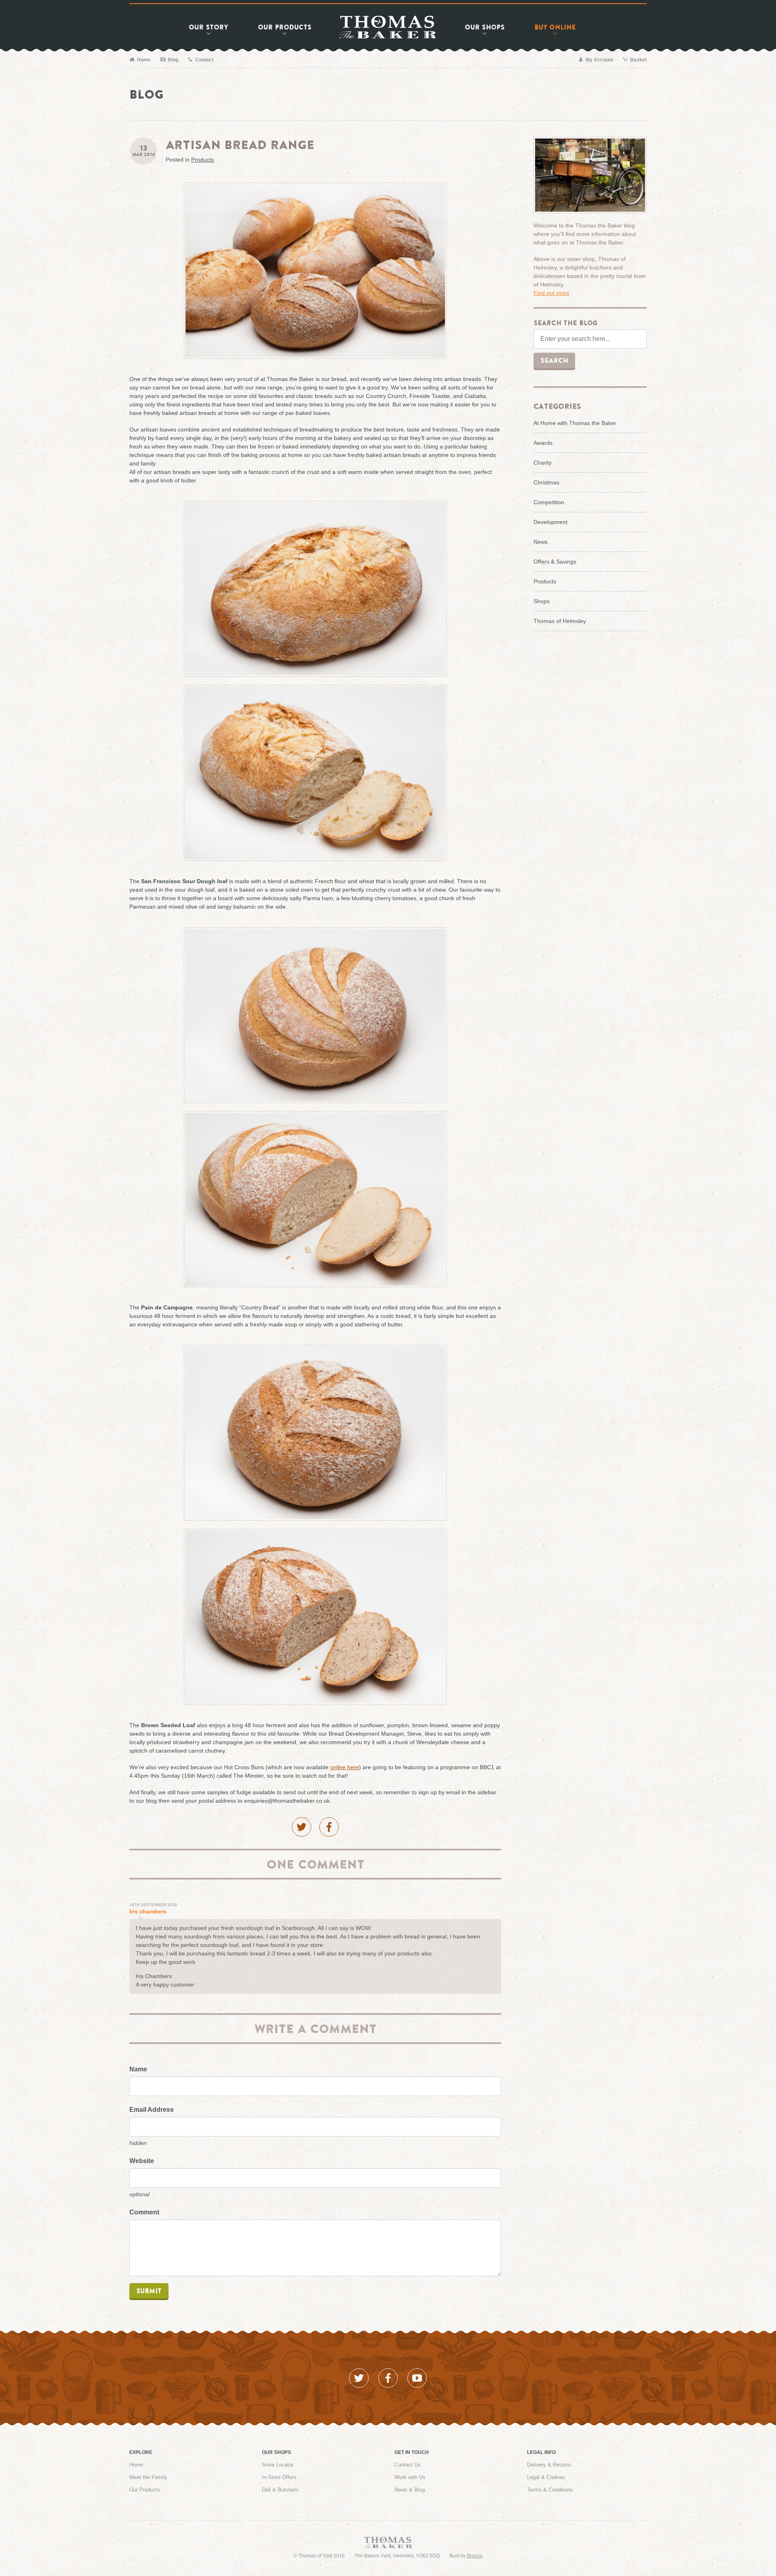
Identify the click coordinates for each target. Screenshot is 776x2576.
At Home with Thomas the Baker (575, 423)
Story (208, 27)
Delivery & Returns (549, 2465)
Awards (543, 443)
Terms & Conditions (550, 2490)
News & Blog (410, 2490)
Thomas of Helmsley (560, 621)
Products (285, 27)
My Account (599, 60)
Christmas (546, 482)
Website (142, 2161)
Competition (549, 502)
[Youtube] (417, 2378)
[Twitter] (302, 1827)
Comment (144, 2212)
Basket (638, 60)
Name (138, 2069)
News (541, 542)
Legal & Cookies (546, 2477)
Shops (485, 27)
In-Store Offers (279, 2477)
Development (550, 522)
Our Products (145, 2490)
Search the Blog (565, 323)
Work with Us (410, 2477)
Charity (543, 463)
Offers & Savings (555, 562)
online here (345, 1767)
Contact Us (408, 2465)
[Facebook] (329, 1827)
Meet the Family (148, 2477)
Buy (555, 27)
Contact (204, 60)
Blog (172, 60)
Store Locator (278, 2465)
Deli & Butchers (280, 2490)
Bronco (475, 2556)
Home (143, 60)
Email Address (152, 2110)
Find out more (551, 293)
